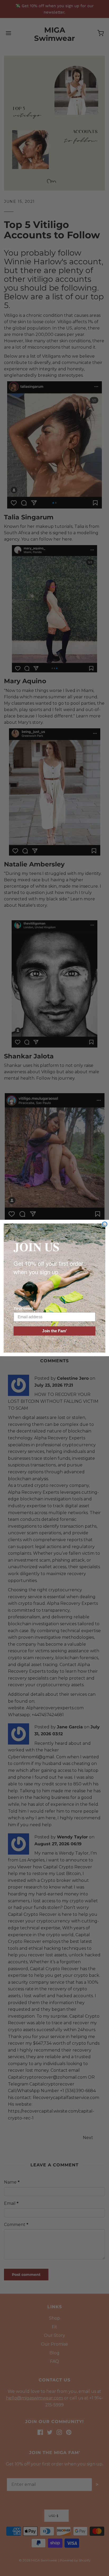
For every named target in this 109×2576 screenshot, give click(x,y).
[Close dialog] (105, 1224)
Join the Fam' (54, 1331)
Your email (23, 1309)
